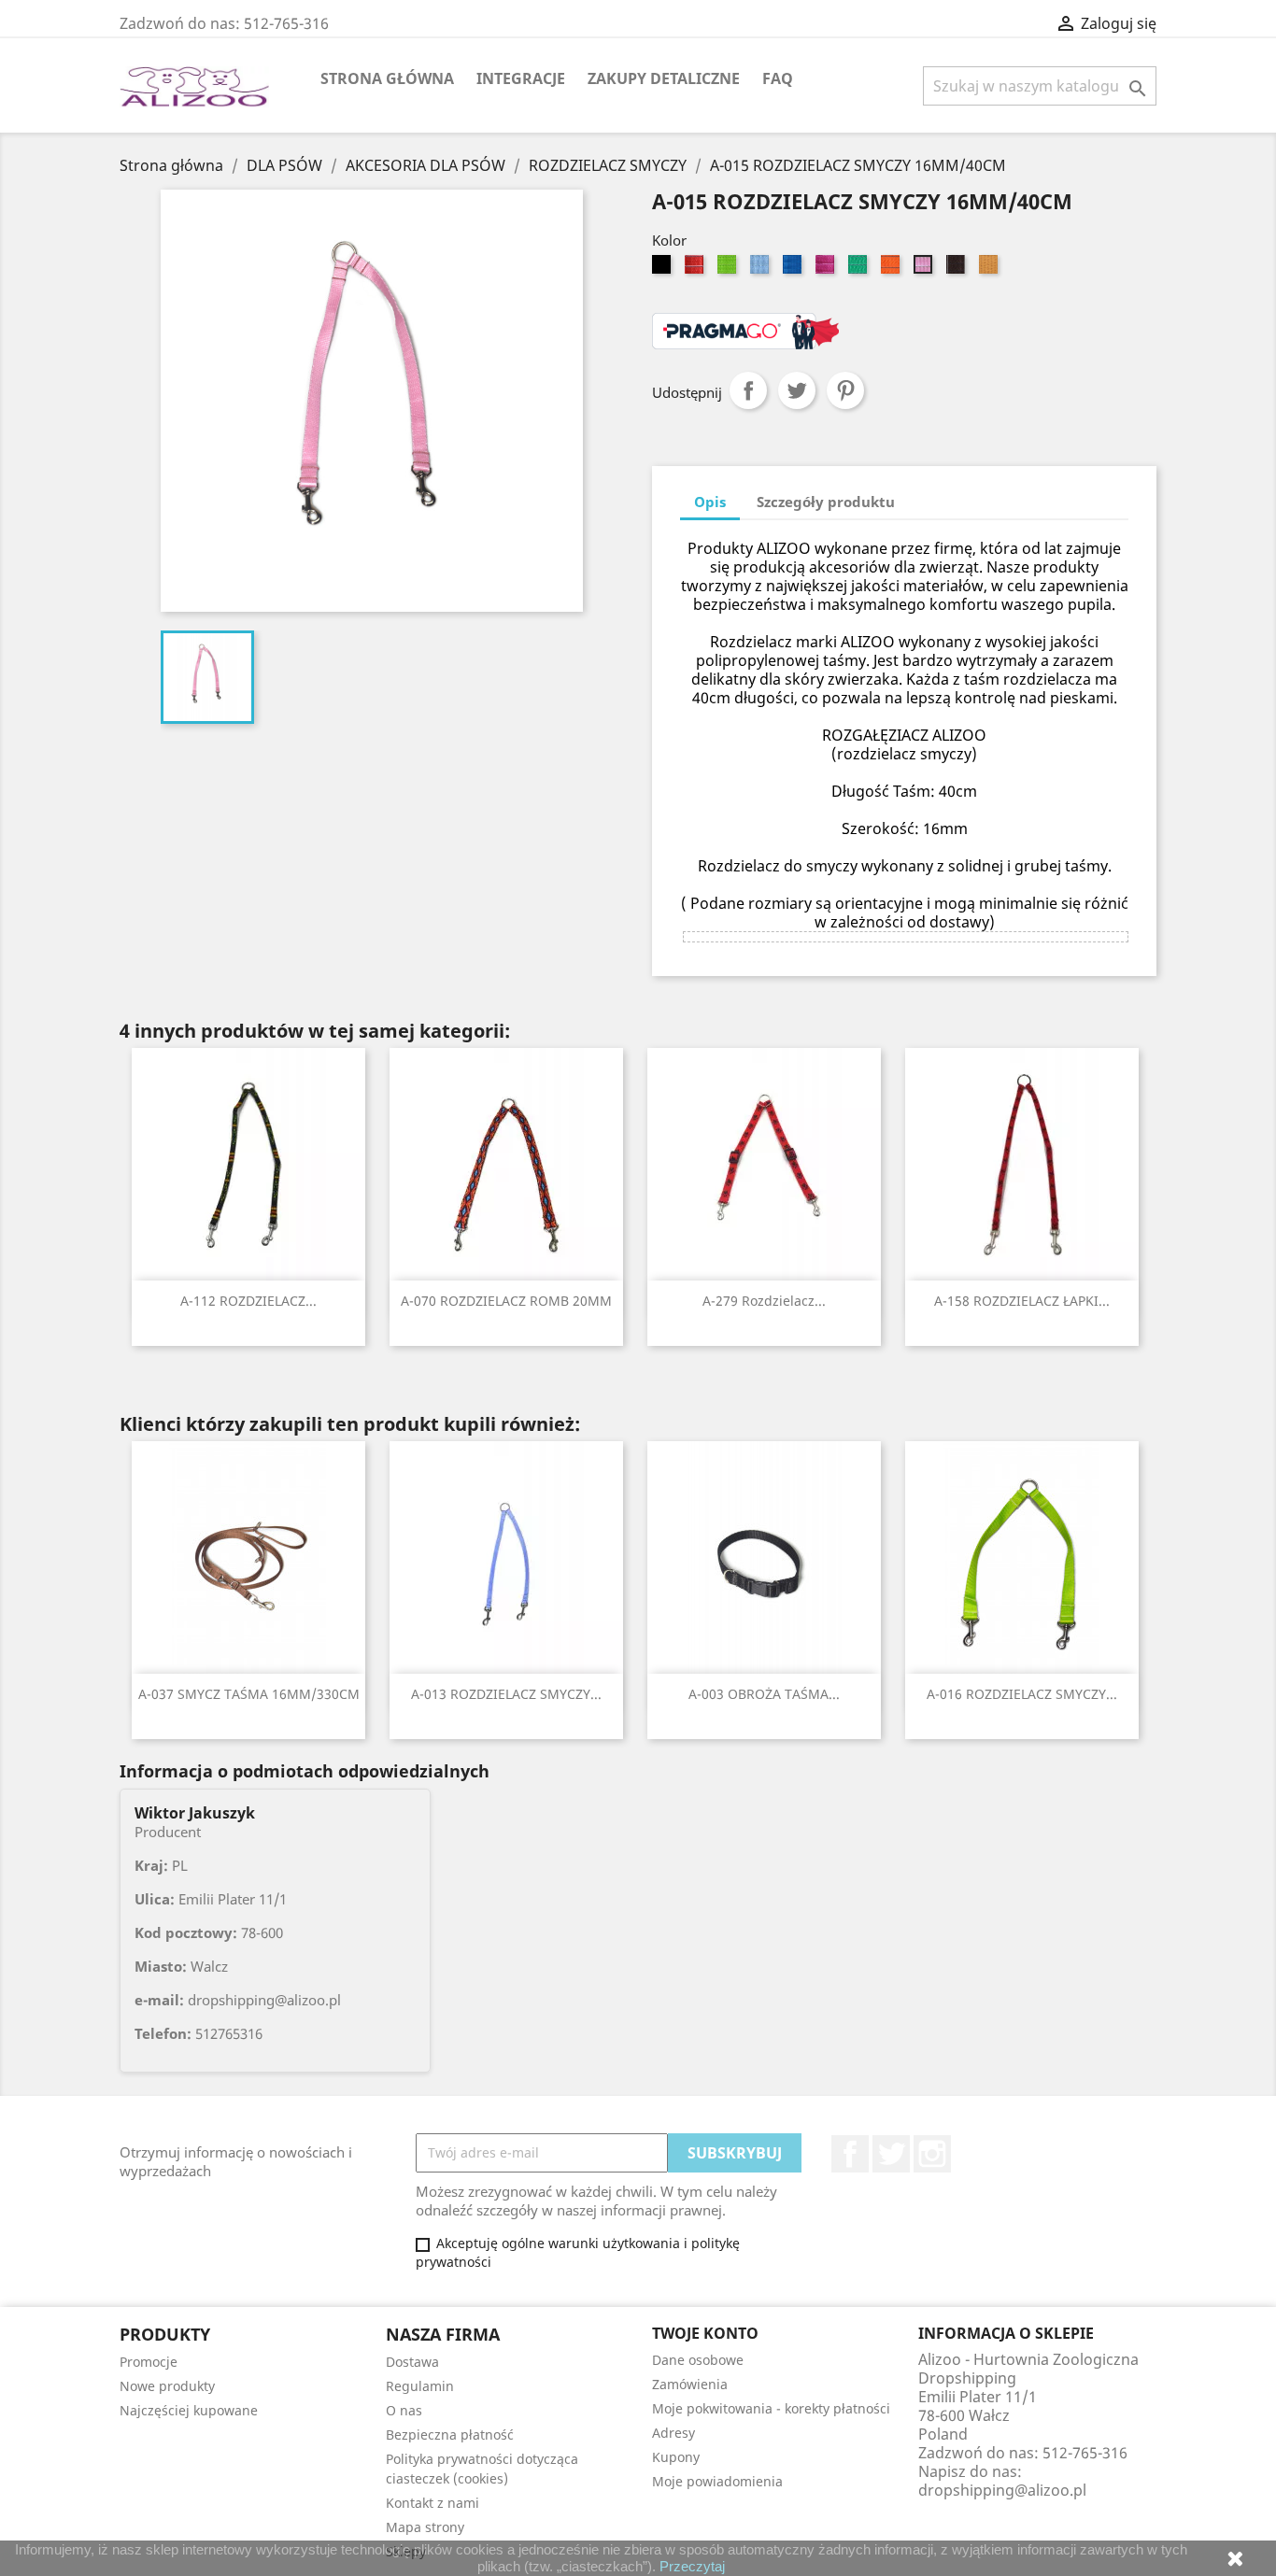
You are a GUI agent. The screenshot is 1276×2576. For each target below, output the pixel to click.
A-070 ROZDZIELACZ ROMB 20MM (506, 1301)
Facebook (850, 2154)
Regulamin (420, 2386)
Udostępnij (748, 390)
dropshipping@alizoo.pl (1002, 2490)
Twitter (891, 2154)
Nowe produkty (167, 2386)
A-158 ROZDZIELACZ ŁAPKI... (1022, 1301)
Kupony (676, 2457)
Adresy (673, 2433)
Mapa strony (425, 2527)
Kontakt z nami (432, 2503)
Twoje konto (705, 2333)
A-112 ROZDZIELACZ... (248, 1301)
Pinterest (845, 390)
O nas (404, 2410)
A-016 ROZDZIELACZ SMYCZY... (1022, 1694)
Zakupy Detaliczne (664, 78)
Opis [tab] (710, 502)
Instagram (932, 2154)
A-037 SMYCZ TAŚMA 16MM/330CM (249, 1694)
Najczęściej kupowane (189, 2410)
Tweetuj (797, 390)
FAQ (778, 78)
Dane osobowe (698, 2360)
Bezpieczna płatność (450, 2434)
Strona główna (387, 78)
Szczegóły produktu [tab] (826, 502)
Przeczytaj (692, 2566)
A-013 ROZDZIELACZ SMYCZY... (506, 1694)
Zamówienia (690, 2384)
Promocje (149, 2362)
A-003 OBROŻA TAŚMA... (764, 1694)
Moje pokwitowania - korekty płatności (771, 2408)
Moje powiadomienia (717, 2481)
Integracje (521, 78)
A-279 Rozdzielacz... (764, 1301)
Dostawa (412, 2362)
